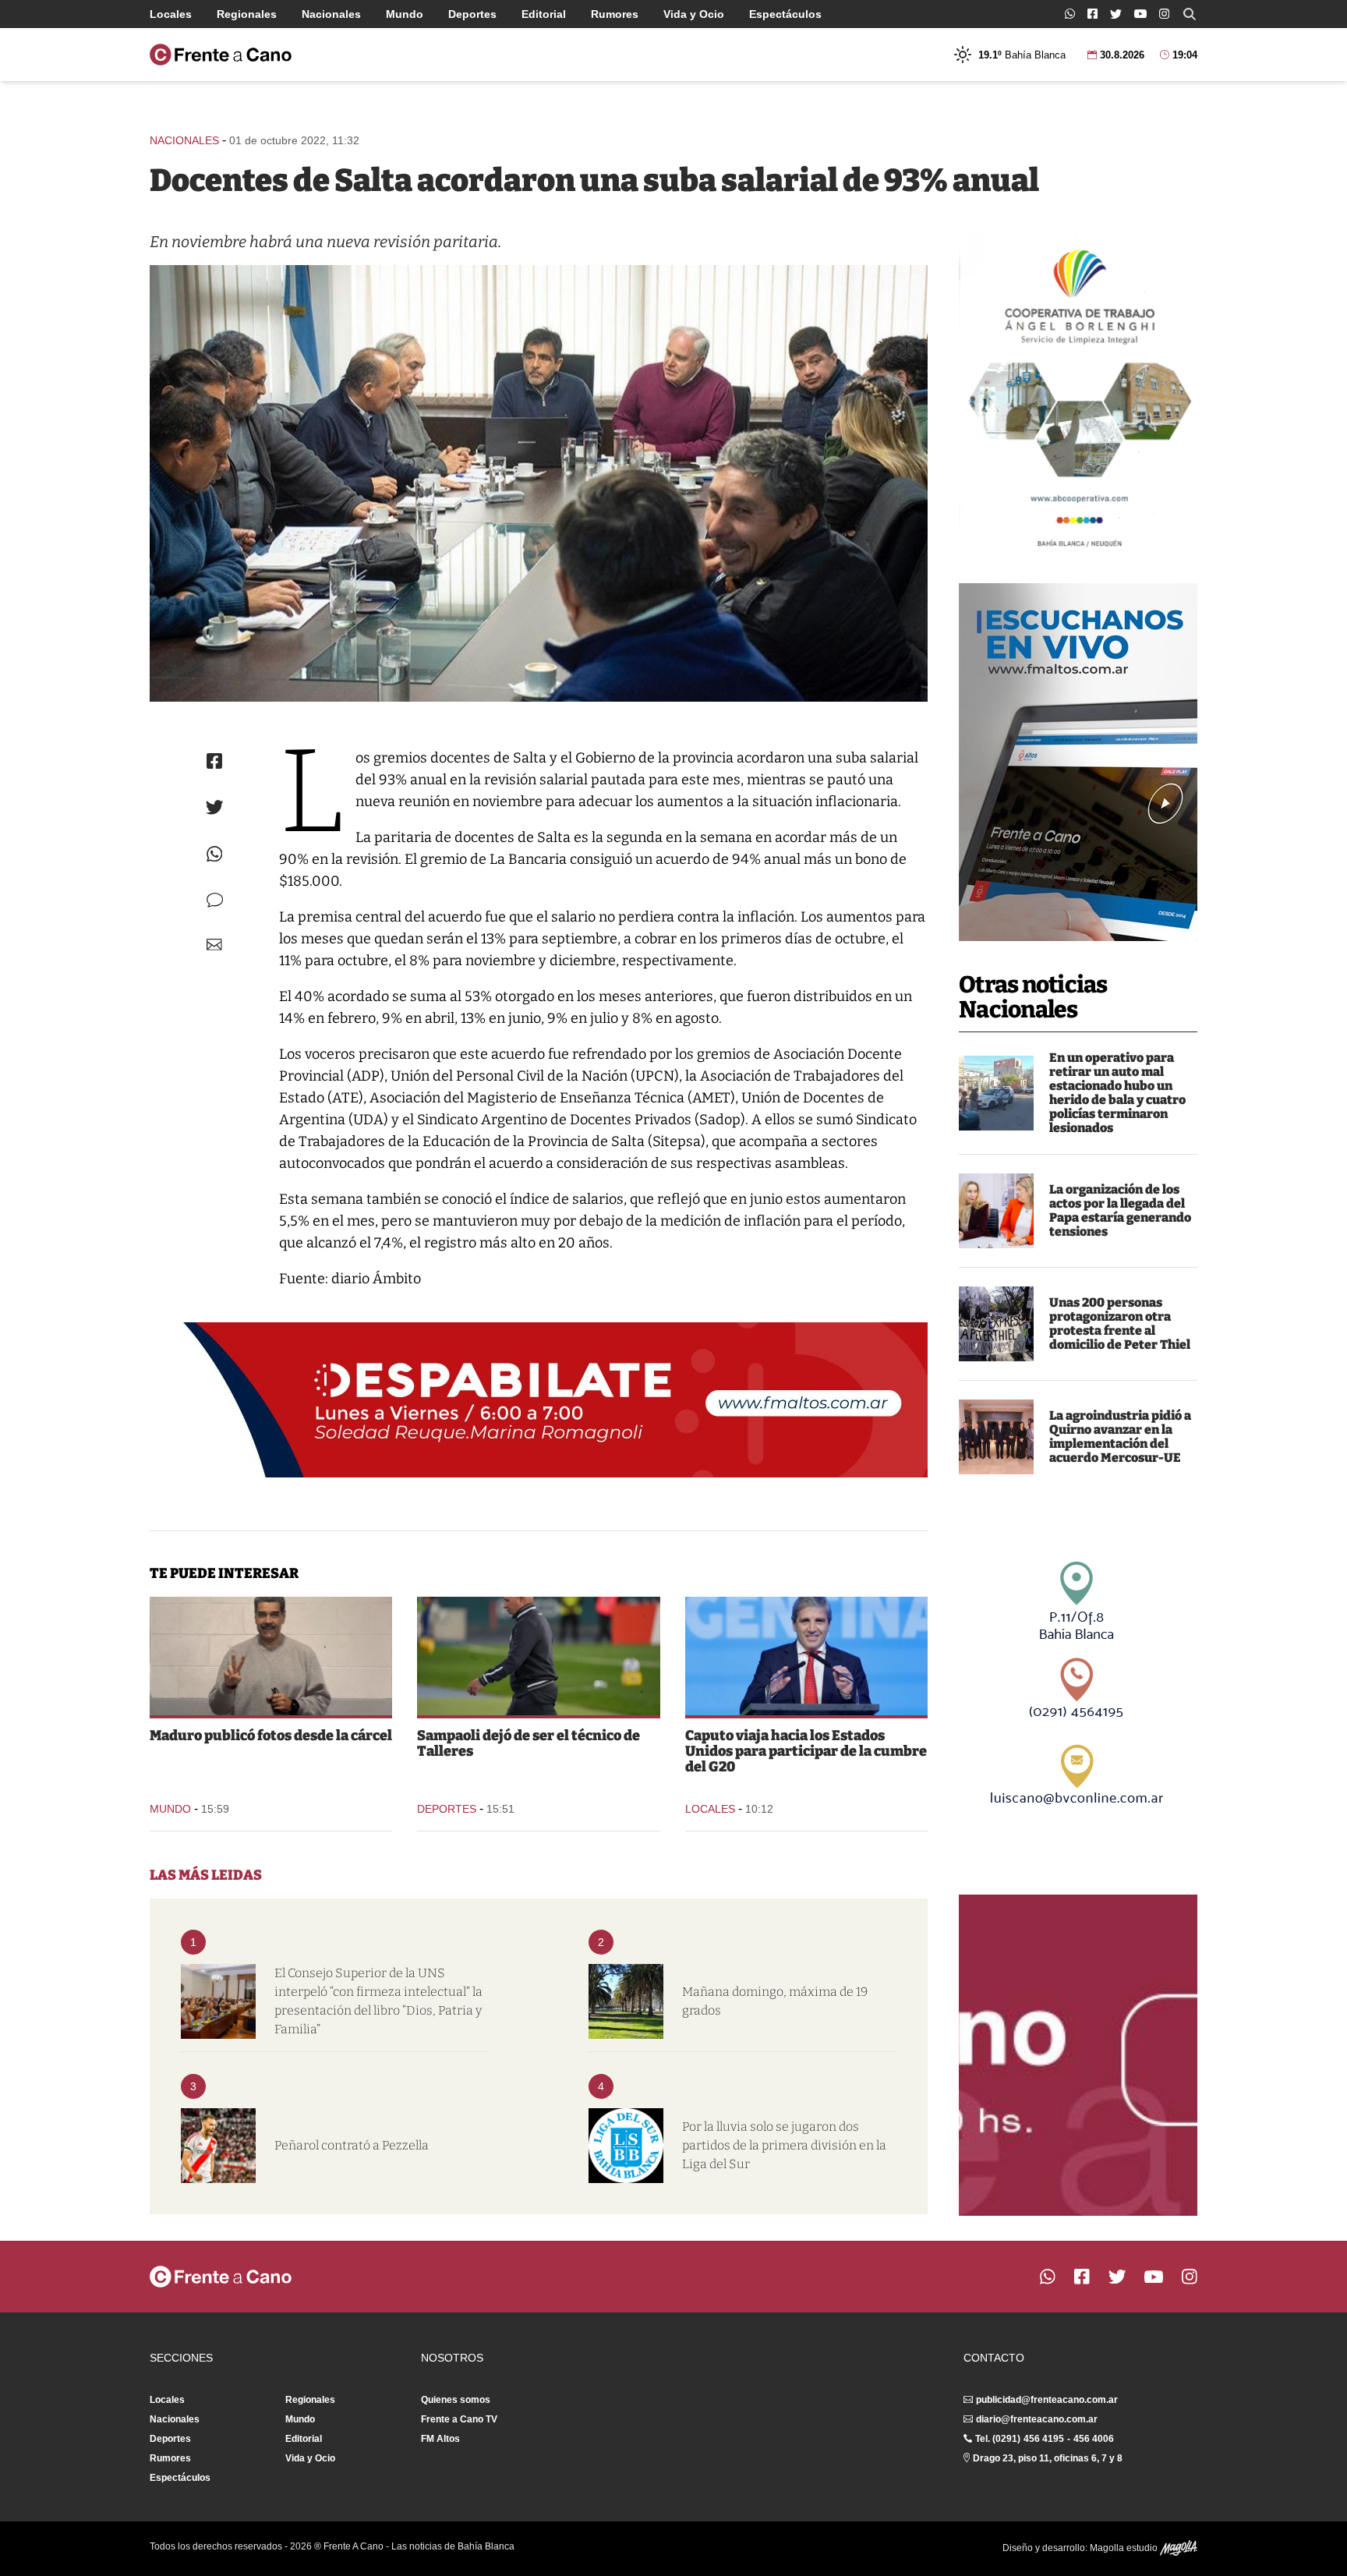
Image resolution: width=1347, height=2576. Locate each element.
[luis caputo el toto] (806, 1656)
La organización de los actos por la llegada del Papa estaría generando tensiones (1120, 1210)
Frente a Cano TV (459, 2419)
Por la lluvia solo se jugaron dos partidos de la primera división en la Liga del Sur (784, 2145)
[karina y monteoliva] (996, 1211)
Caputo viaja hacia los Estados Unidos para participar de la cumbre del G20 (806, 1751)
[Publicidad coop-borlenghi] (1078, 391)
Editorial (544, 14)
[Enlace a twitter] (1116, 14)
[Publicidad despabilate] (539, 1400)
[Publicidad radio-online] (1078, 762)
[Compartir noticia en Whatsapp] (215, 854)
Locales (171, 14)
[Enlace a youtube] (1140, 14)
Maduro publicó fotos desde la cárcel (271, 1736)
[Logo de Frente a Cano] (221, 55)
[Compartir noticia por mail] (214, 945)
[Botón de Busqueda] (1190, 14)
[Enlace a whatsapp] (1070, 14)
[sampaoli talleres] (538, 1656)
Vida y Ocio (694, 14)
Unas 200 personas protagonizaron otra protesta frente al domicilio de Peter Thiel (1120, 1323)
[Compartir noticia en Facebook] (214, 761)
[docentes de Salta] (539, 483)
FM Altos (440, 2439)
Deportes (472, 14)
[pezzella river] (218, 2146)
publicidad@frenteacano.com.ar (1047, 2400)
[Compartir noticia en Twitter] (215, 807)
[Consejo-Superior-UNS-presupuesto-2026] (218, 2001)
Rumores (615, 14)
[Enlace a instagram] (1164, 14)
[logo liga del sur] (626, 2146)
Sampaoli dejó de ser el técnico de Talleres (529, 1743)
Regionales (247, 14)
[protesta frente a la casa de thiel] (996, 1324)
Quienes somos (456, 2400)
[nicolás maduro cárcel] (271, 1656)
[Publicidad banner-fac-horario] (1078, 2055)
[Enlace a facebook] (1092, 14)
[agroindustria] (996, 1437)
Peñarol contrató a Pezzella (352, 2145)
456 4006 (1094, 2439)
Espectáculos (785, 14)
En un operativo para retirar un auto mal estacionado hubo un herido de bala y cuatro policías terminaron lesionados (1117, 1093)
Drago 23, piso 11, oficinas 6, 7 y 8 (1048, 2458)
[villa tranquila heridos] (996, 1093)
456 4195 (1044, 2439)
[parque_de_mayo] (626, 2001)
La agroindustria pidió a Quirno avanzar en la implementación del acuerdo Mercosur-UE (1120, 1437)
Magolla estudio (1125, 2548)
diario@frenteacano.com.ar (1037, 2419)
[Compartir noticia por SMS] (215, 900)
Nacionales (331, 14)
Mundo (405, 14)
